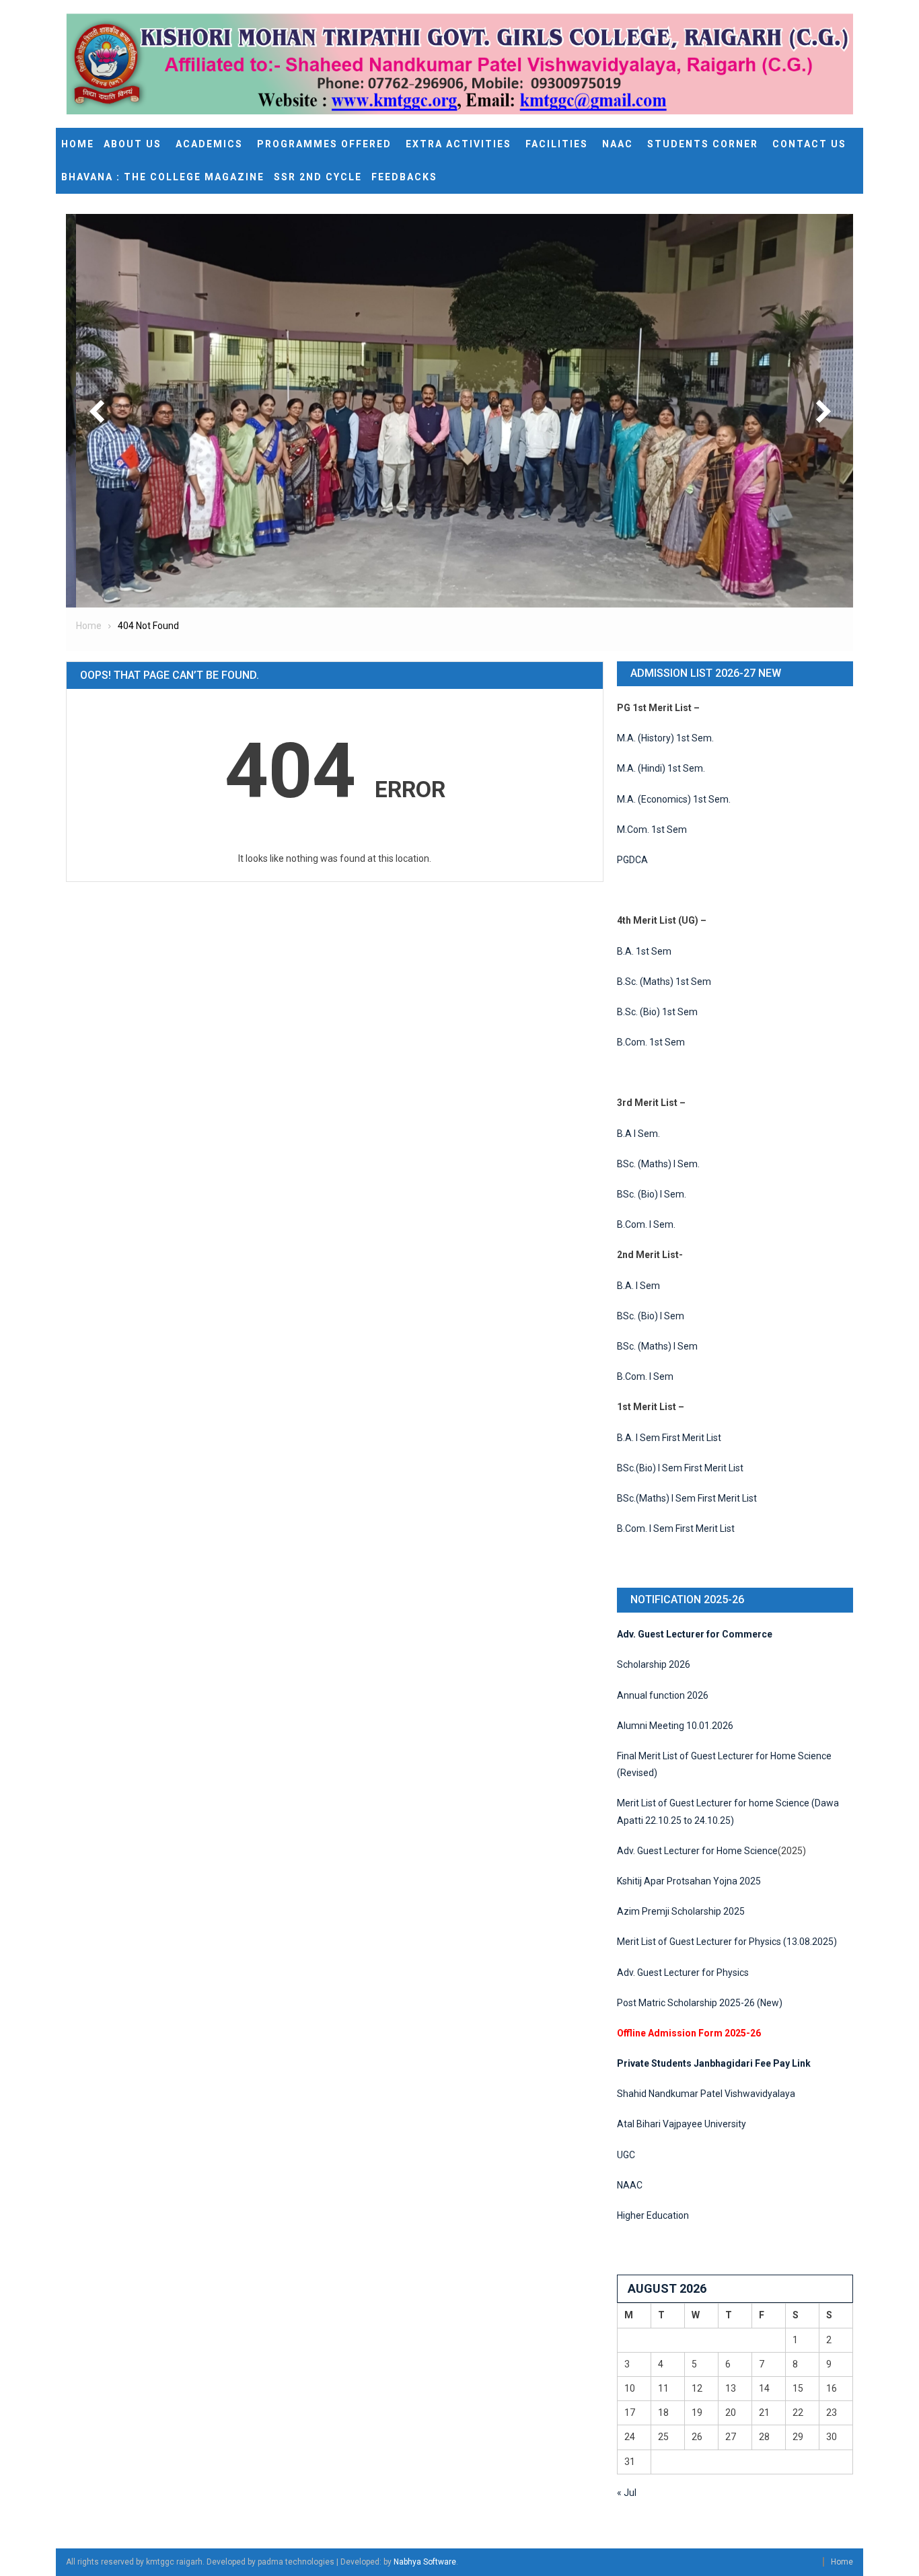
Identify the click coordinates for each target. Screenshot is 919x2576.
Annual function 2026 (663, 1695)
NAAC (618, 144)
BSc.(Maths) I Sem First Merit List (687, 1498)
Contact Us (809, 144)
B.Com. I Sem (645, 1376)
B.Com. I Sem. (646, 1224)
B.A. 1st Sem (644, 951)
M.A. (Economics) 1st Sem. (674, 799)
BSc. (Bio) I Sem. (652, 1194)
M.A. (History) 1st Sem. (665, 738)
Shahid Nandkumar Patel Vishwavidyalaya (706, 2094)
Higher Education (653, 2215)
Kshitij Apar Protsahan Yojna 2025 (689, 1881)
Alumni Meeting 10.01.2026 (675, 1726)
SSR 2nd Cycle (318, 177)
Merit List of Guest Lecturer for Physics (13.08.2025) (727, 1942)
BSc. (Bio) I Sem (651, 1316)
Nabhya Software (425, 2562)
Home (78, 144)
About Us (133, 144)
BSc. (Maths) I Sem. (658, 1164)
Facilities (557, 144)
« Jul (627, 2493)
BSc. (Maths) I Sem (657, 1346)
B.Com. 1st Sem (651, 1042)
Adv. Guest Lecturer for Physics (683, 1973)
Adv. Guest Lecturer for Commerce (695, 1634)
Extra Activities (458, 144)
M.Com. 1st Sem (652, 830)
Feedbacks (404, 177)
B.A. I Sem (638, 1286)
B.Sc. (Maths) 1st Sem (664, 982)
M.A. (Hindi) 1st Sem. (661, 768)
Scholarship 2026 (654, 1664)
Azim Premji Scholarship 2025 (681, 1911)
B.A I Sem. (638, 1134)
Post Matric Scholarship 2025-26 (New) (700, 2003)
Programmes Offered (324, 144)
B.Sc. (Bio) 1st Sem (657, 1012)
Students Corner (703, 144)
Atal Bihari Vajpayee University (682, 2124)
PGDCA (632, 860)
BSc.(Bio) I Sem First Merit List (680, 1468)
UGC (626, 2155)
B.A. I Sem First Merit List (669, 1438)
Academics (209, 144)
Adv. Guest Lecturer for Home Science (697, 1851)
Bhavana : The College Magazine (163, 177)
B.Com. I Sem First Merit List (676, 1529)
